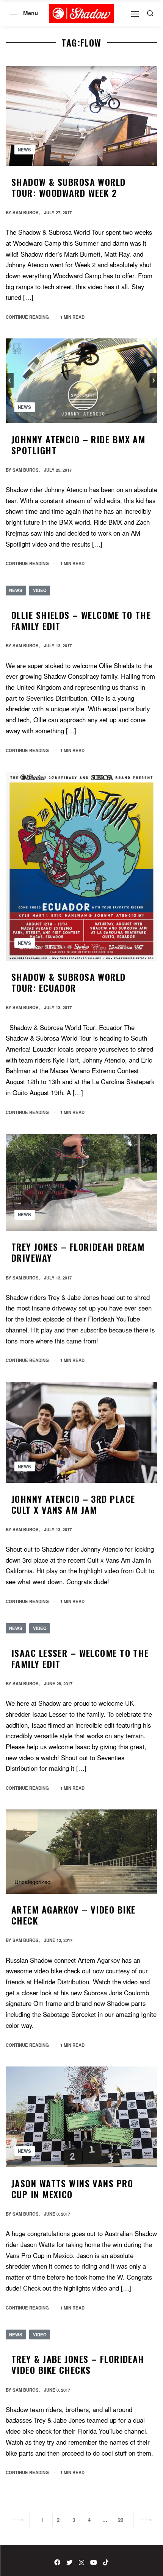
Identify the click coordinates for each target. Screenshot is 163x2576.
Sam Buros (26, 212)
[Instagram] (81, 2562)
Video (40, 590)
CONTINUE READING (27, 317)
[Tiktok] (106, 2562)
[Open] (135, 14)
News (24, 150)
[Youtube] (94, 2562)
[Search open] (150, 13)
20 (121, 2520)
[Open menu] (14, 13)
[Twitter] (69, 2562)
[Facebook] (57, 2562)
